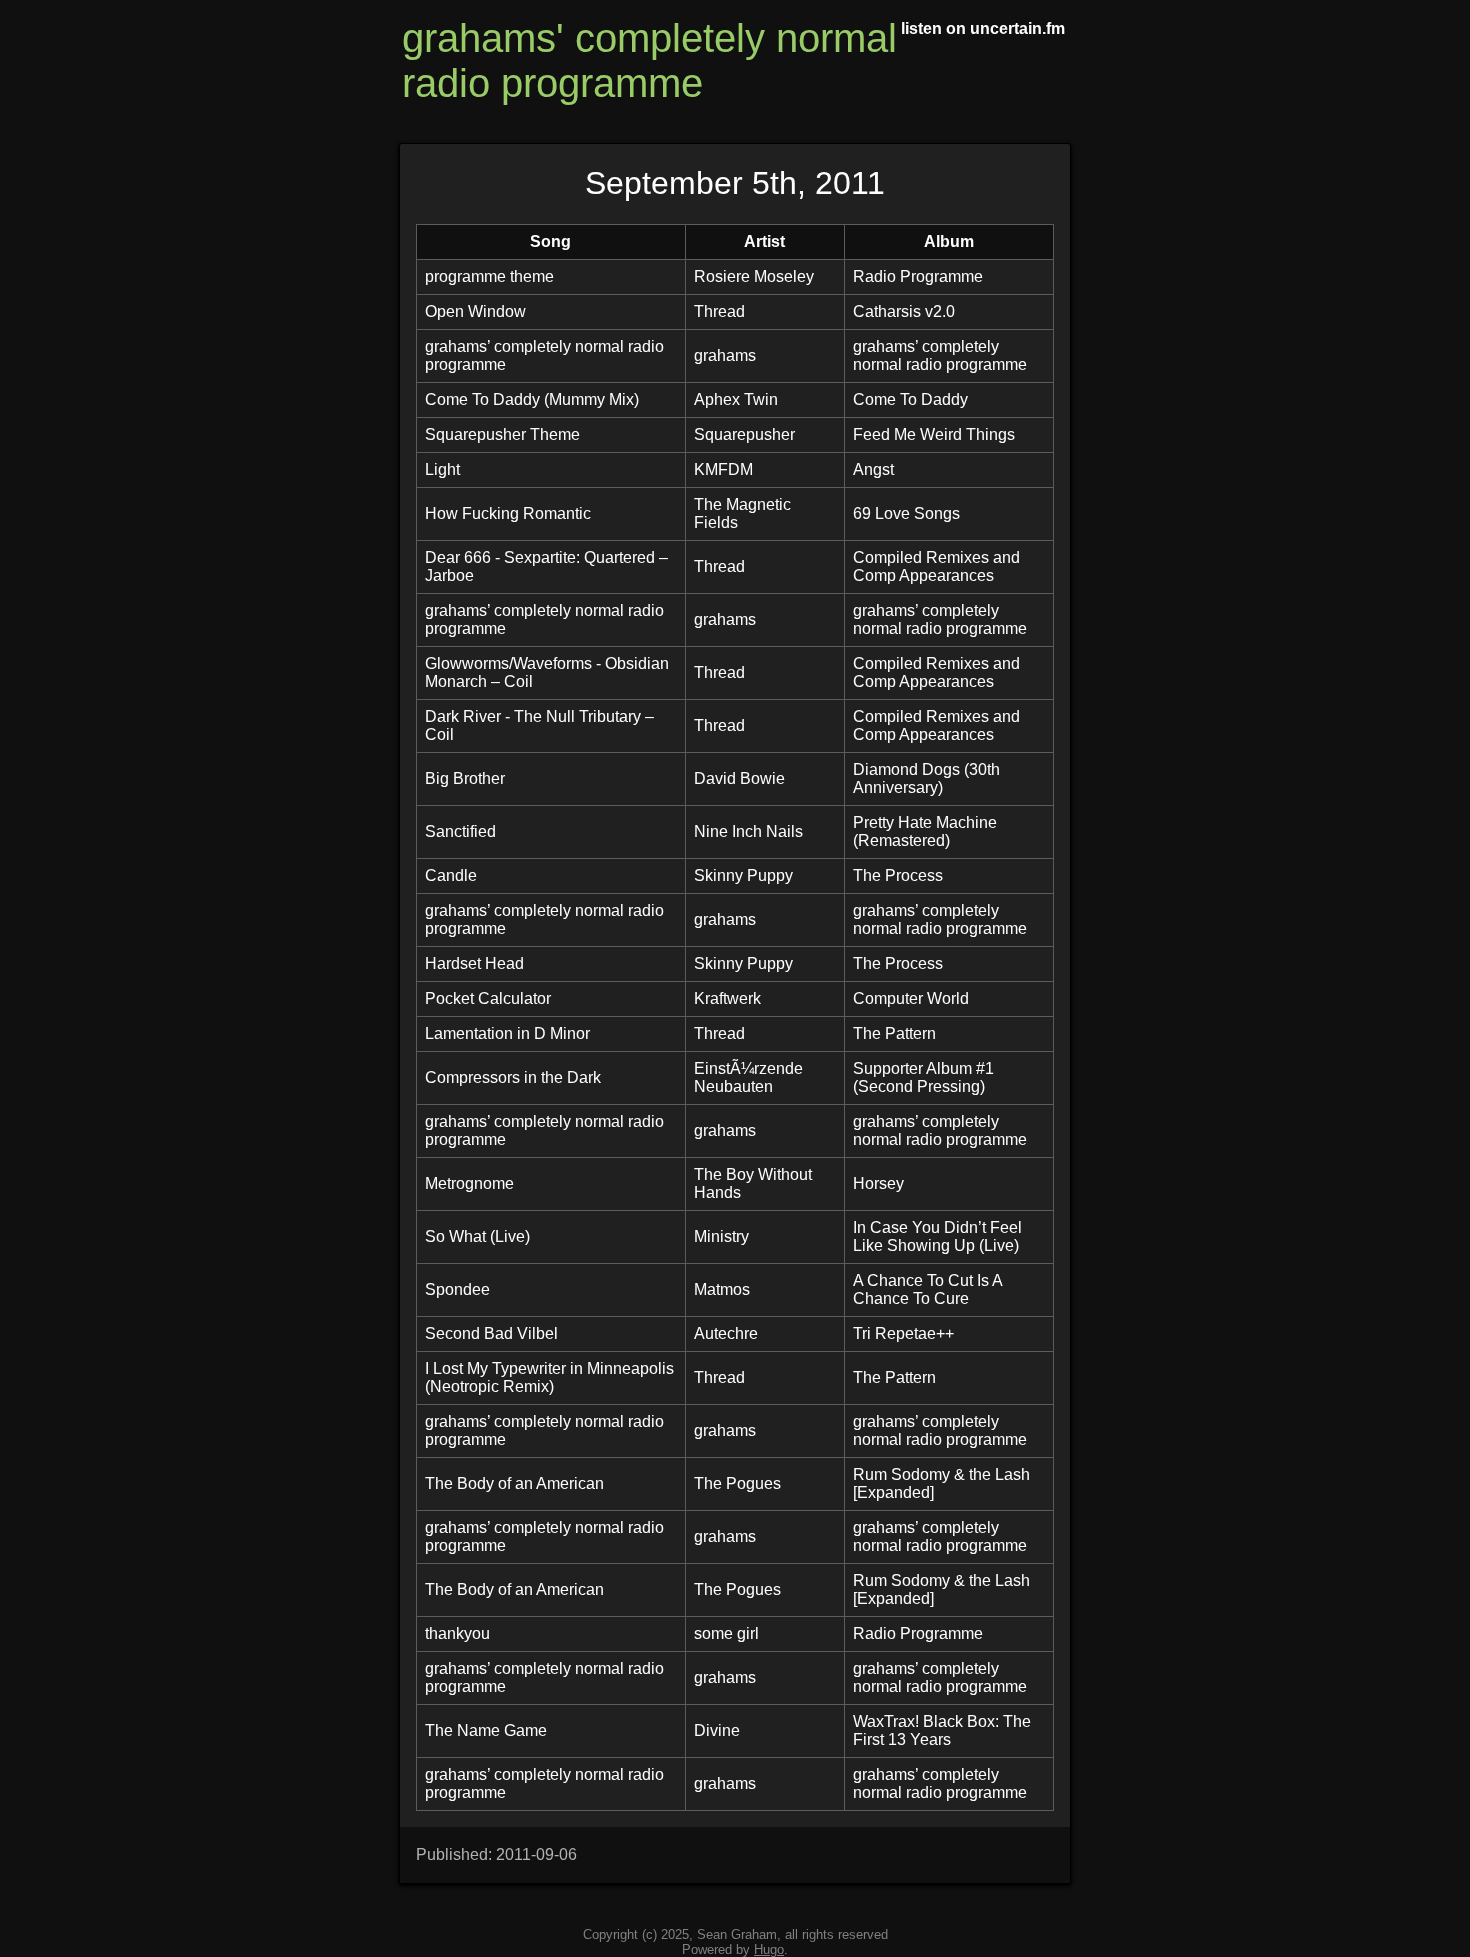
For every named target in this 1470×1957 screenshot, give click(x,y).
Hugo (769, 1949)
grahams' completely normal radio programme (649, 60)
